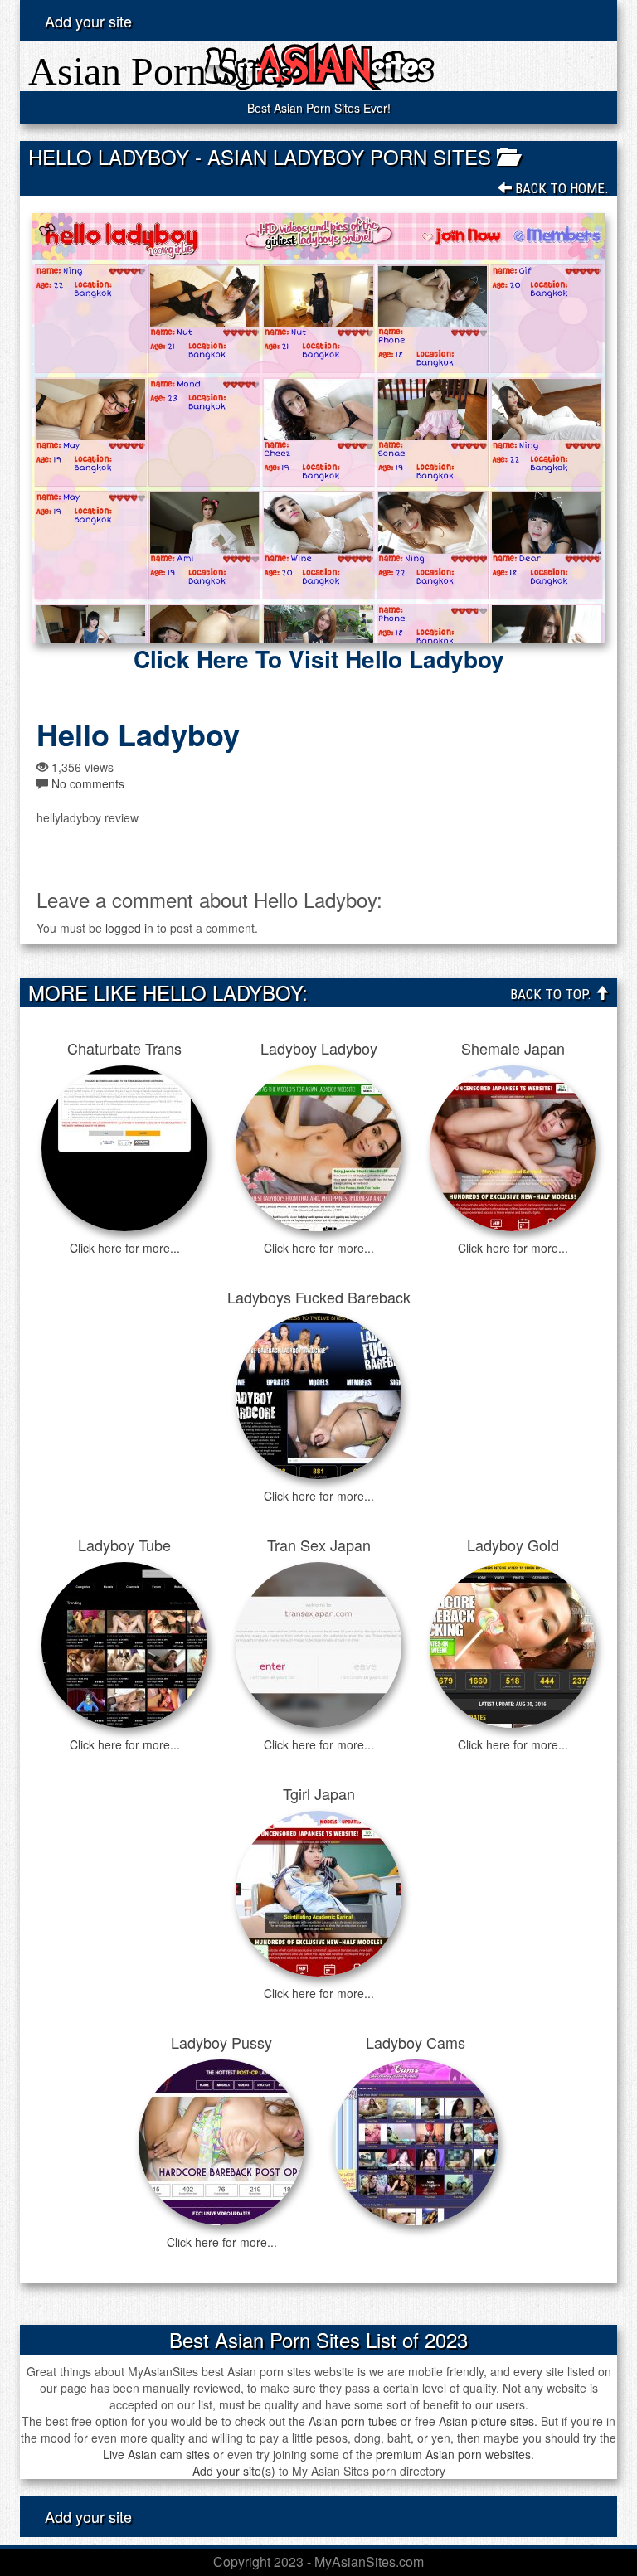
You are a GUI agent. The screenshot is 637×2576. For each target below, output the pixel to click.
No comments (88, 783)
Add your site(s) (234, 2471)
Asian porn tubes (353, 2421)
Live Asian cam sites (156, 2454)
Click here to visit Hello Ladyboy (319, 659)
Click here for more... (125, 1248)
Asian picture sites (486, 2421)
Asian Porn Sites (161, 71)
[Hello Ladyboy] (318, 428)
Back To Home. (560, 188)
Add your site (88, 21)
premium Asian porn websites (453, 2454)
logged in (129, 928)
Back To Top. (552, 994)
